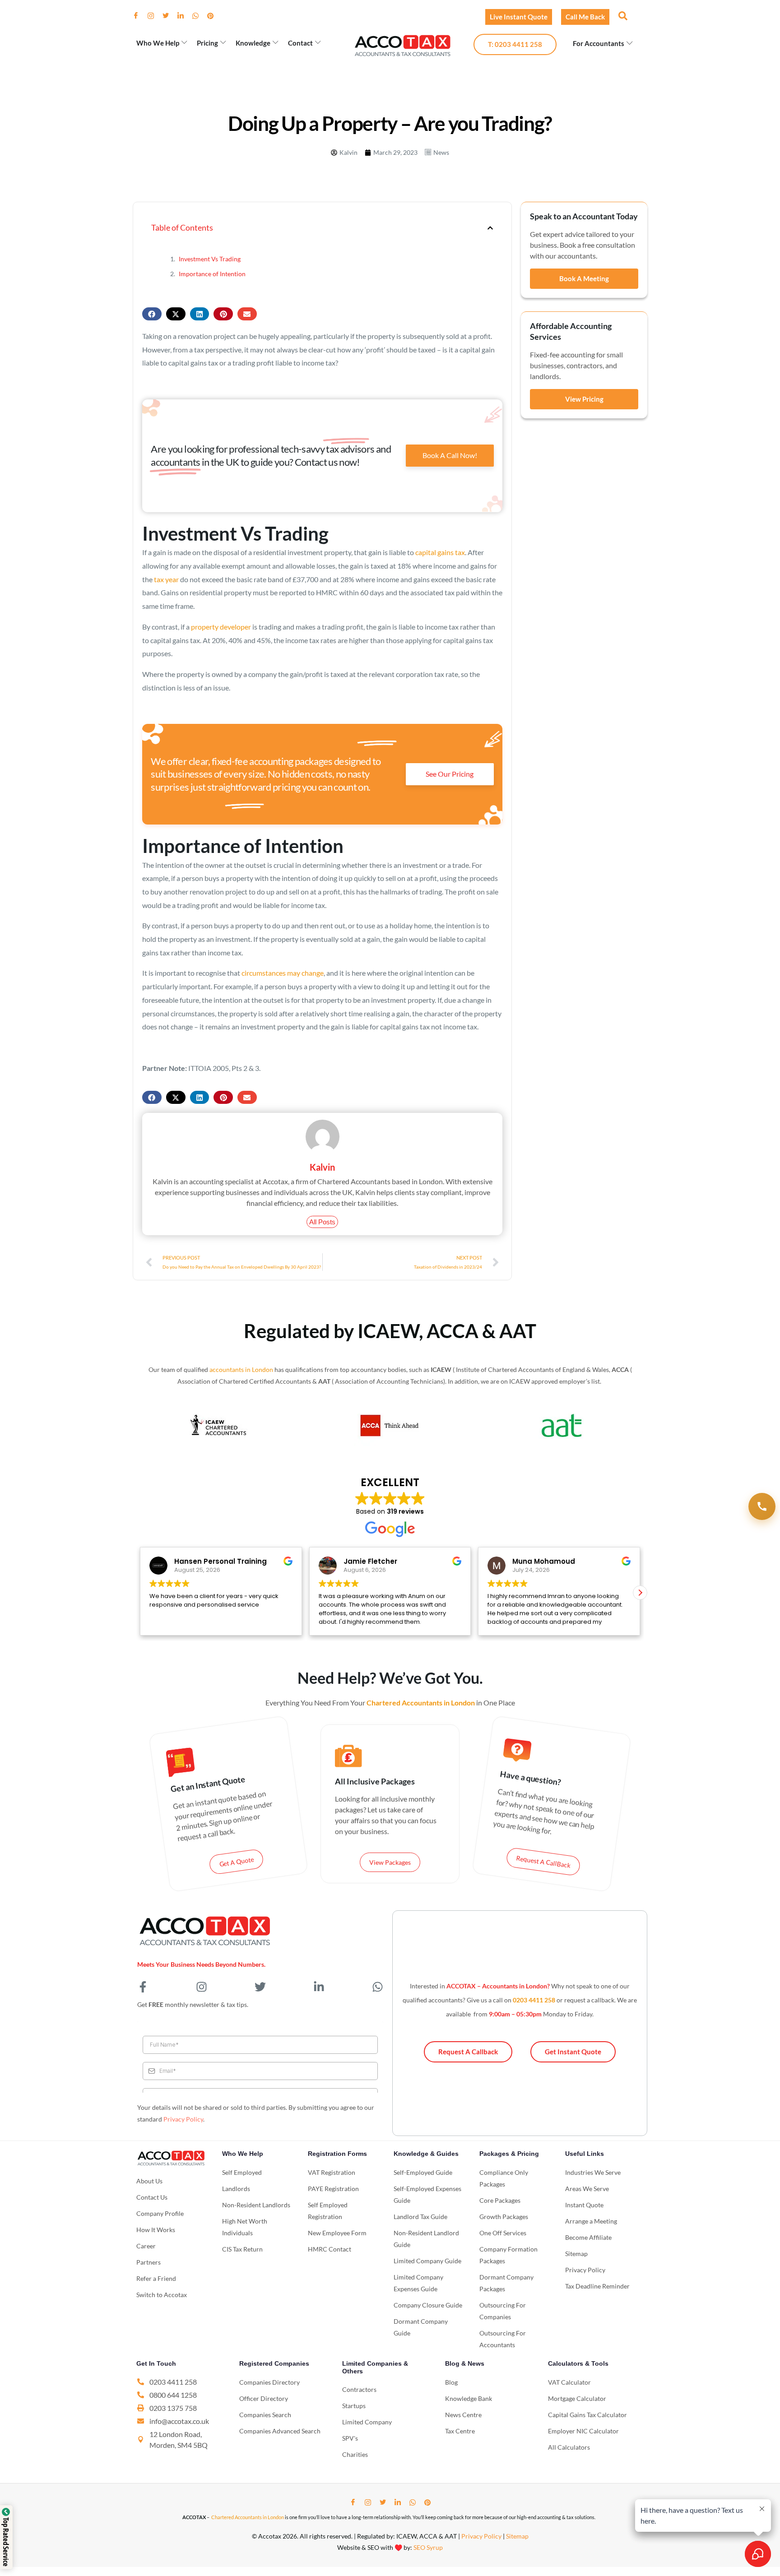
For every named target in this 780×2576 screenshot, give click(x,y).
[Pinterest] (214, 16)
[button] (622, 15)
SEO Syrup (428, 2547)
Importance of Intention (212, 274)
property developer (221, 627)
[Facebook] (139, 16)
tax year (166, 579)
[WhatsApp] (199, 16)
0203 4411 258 (534, 2000)
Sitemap (517, 2536)
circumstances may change (283, 973)
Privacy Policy (183, 2119)
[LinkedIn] (184, 16)
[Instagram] (154, 16)
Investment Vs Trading (210, 259)
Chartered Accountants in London (248, 2517)
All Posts (322, 1222)
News (441, 152)
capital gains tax (440, 552)
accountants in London (241, 1369)
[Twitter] (169, 16)
